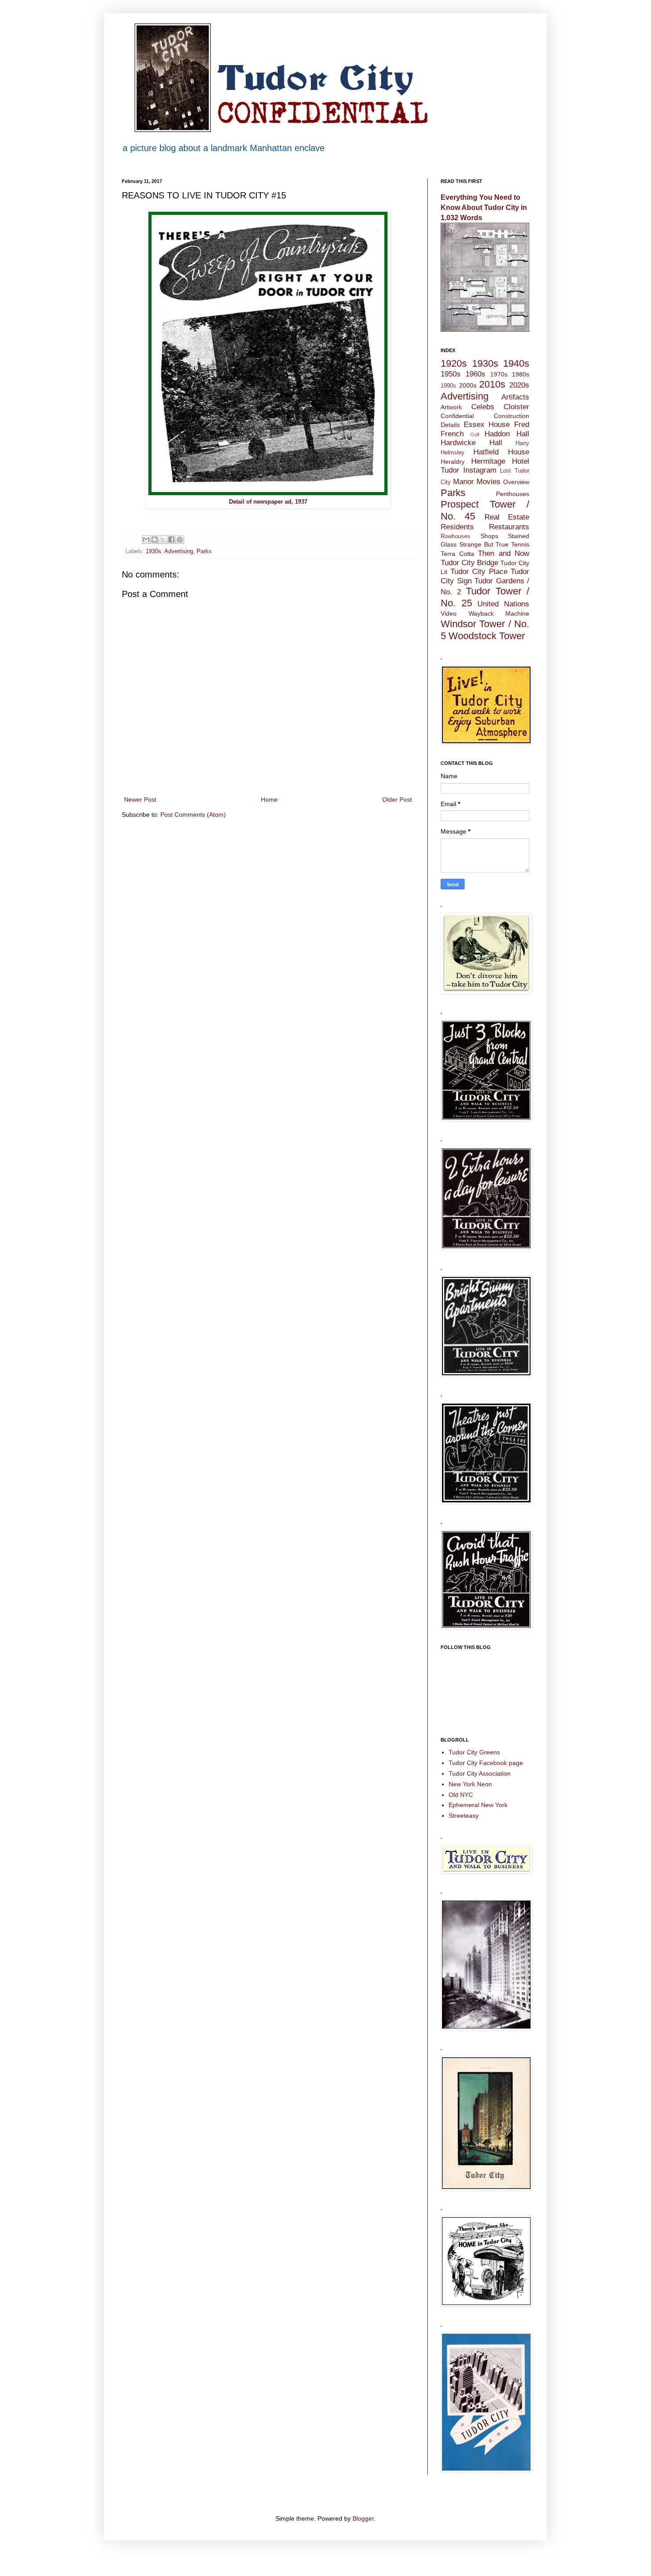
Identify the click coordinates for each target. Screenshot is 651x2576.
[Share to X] (163, 539)
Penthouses (513, 494)
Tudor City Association (480, 1773)
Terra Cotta (457, 554)
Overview (516, 482)
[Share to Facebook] (171, 539)
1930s (153, 551)
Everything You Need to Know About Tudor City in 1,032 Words (484, 207)
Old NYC (461, 1795)
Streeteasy (464, 1816)
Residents (457, 527)
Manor (463, 482)
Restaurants (509, 527)
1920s (454, 363)
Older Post (397, 799)
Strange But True (484, 544)
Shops (489, 536)
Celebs (483, 407)
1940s (516, 363)
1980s (521, 374)
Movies (488, 482)
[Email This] (146, 539)
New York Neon (470, 1784)
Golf (475, 435)
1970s (499, 374)
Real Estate (507, 517)
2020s (519, 385)
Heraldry (453, 462)
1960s (475, 374)
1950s (451, 374)
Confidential (457, 416)
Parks (204, 551)
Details (450, 425)
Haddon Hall (507, 434)
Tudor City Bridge (469, 563)
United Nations (503, 604)
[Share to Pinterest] (180, 539)
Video (449, 613)
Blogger (363, 2518)
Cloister (516, 407)
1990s (448, 386)
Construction (511, 416)
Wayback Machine (499, 613)
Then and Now (504, 553)
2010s (492, 384)
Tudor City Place (479, 572)
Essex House (487, 425)
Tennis (520, 544)
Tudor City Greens (474, 1752)
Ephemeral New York (478, 1805)
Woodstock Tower (487, 636)
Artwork (451, 407)
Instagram (480, 470)
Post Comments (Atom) (193, 815)
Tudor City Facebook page (486, 1763)
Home (269, 799)
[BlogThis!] (155, 539)
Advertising (179, 551)
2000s (468, 385)
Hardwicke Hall (471, 443)
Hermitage (488, 461)
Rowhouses (455, 536)
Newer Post (140, 799)
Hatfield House (501, 452)
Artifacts (515, 397)
